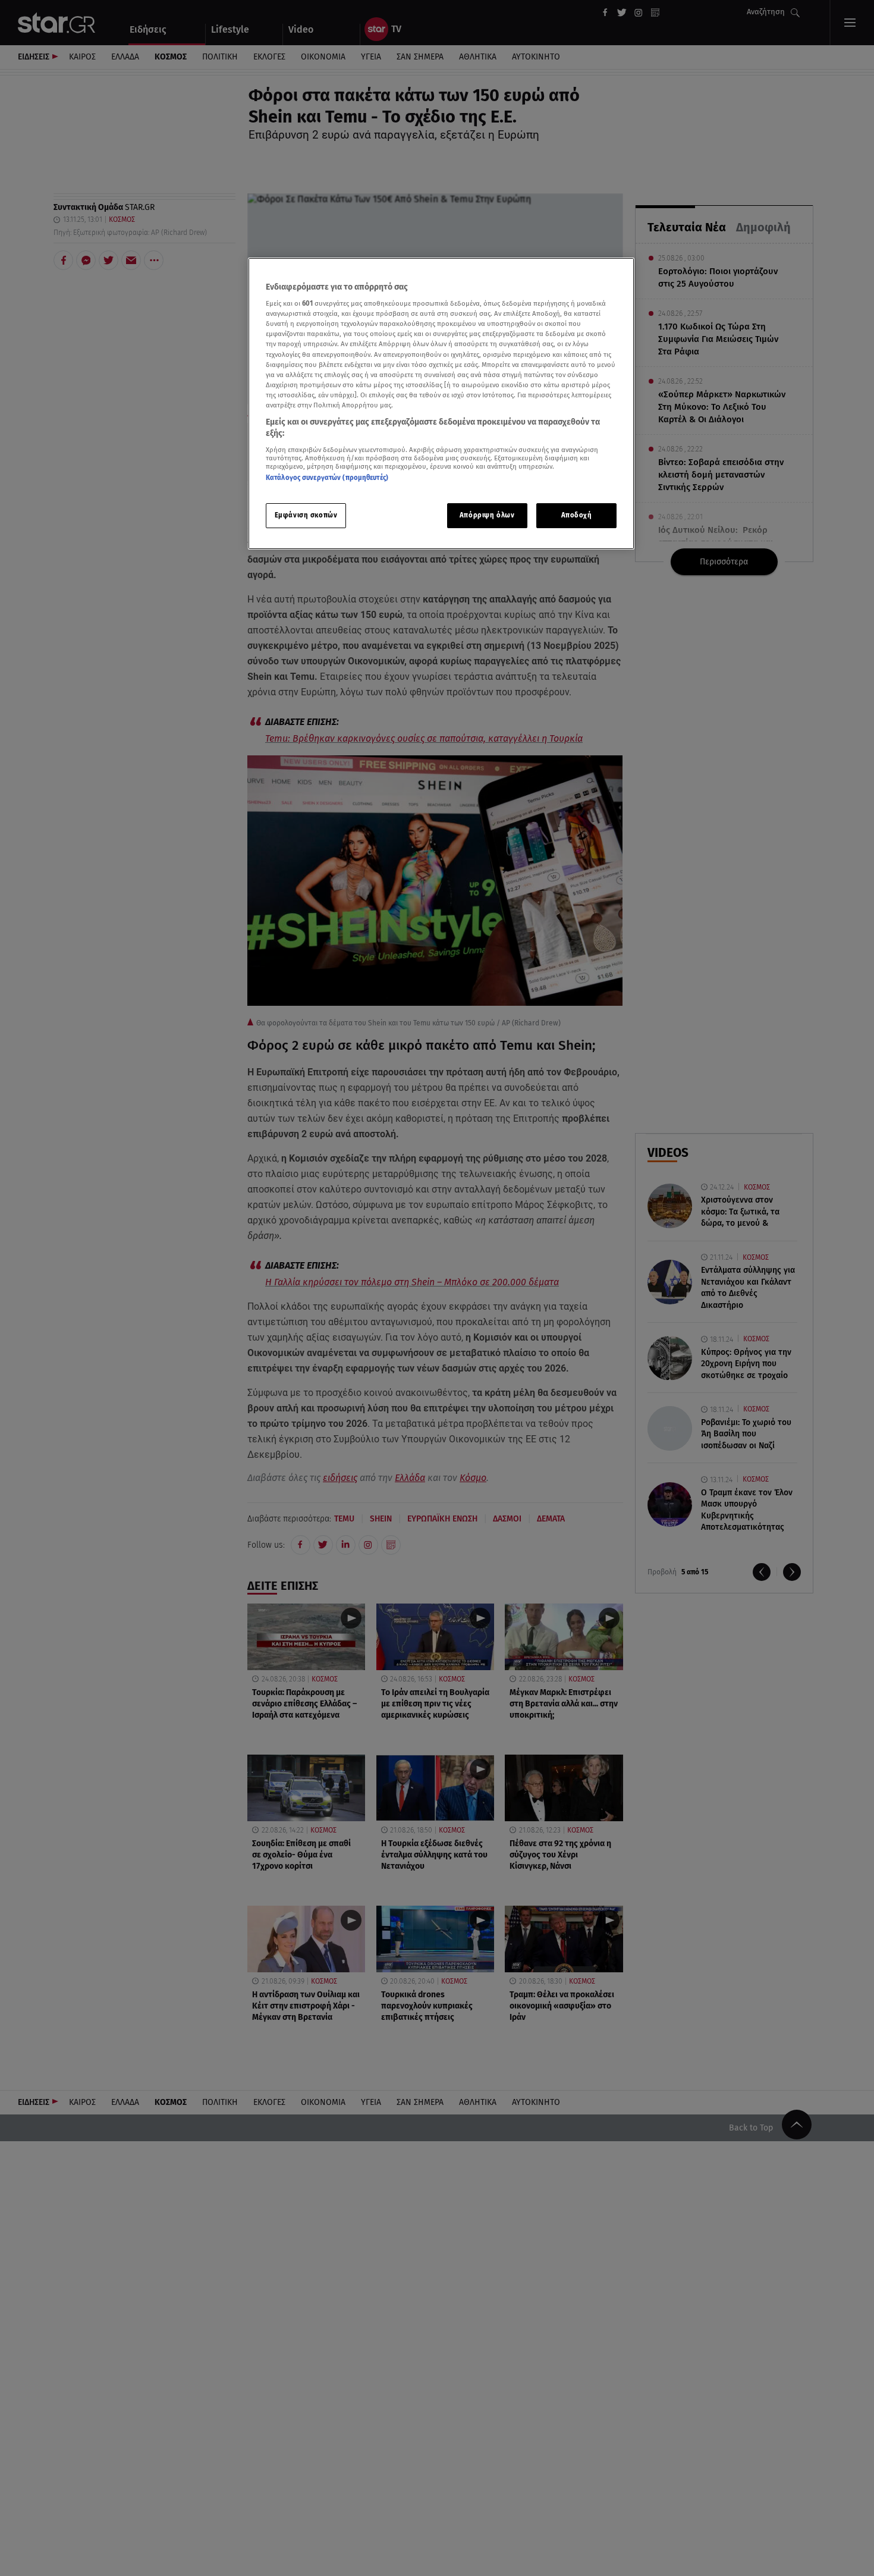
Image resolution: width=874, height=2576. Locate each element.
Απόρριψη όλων (487, 516)
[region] (441, 404)
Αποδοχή (577, 516)
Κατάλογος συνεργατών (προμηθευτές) (327, 478)
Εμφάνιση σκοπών (306, 516)
